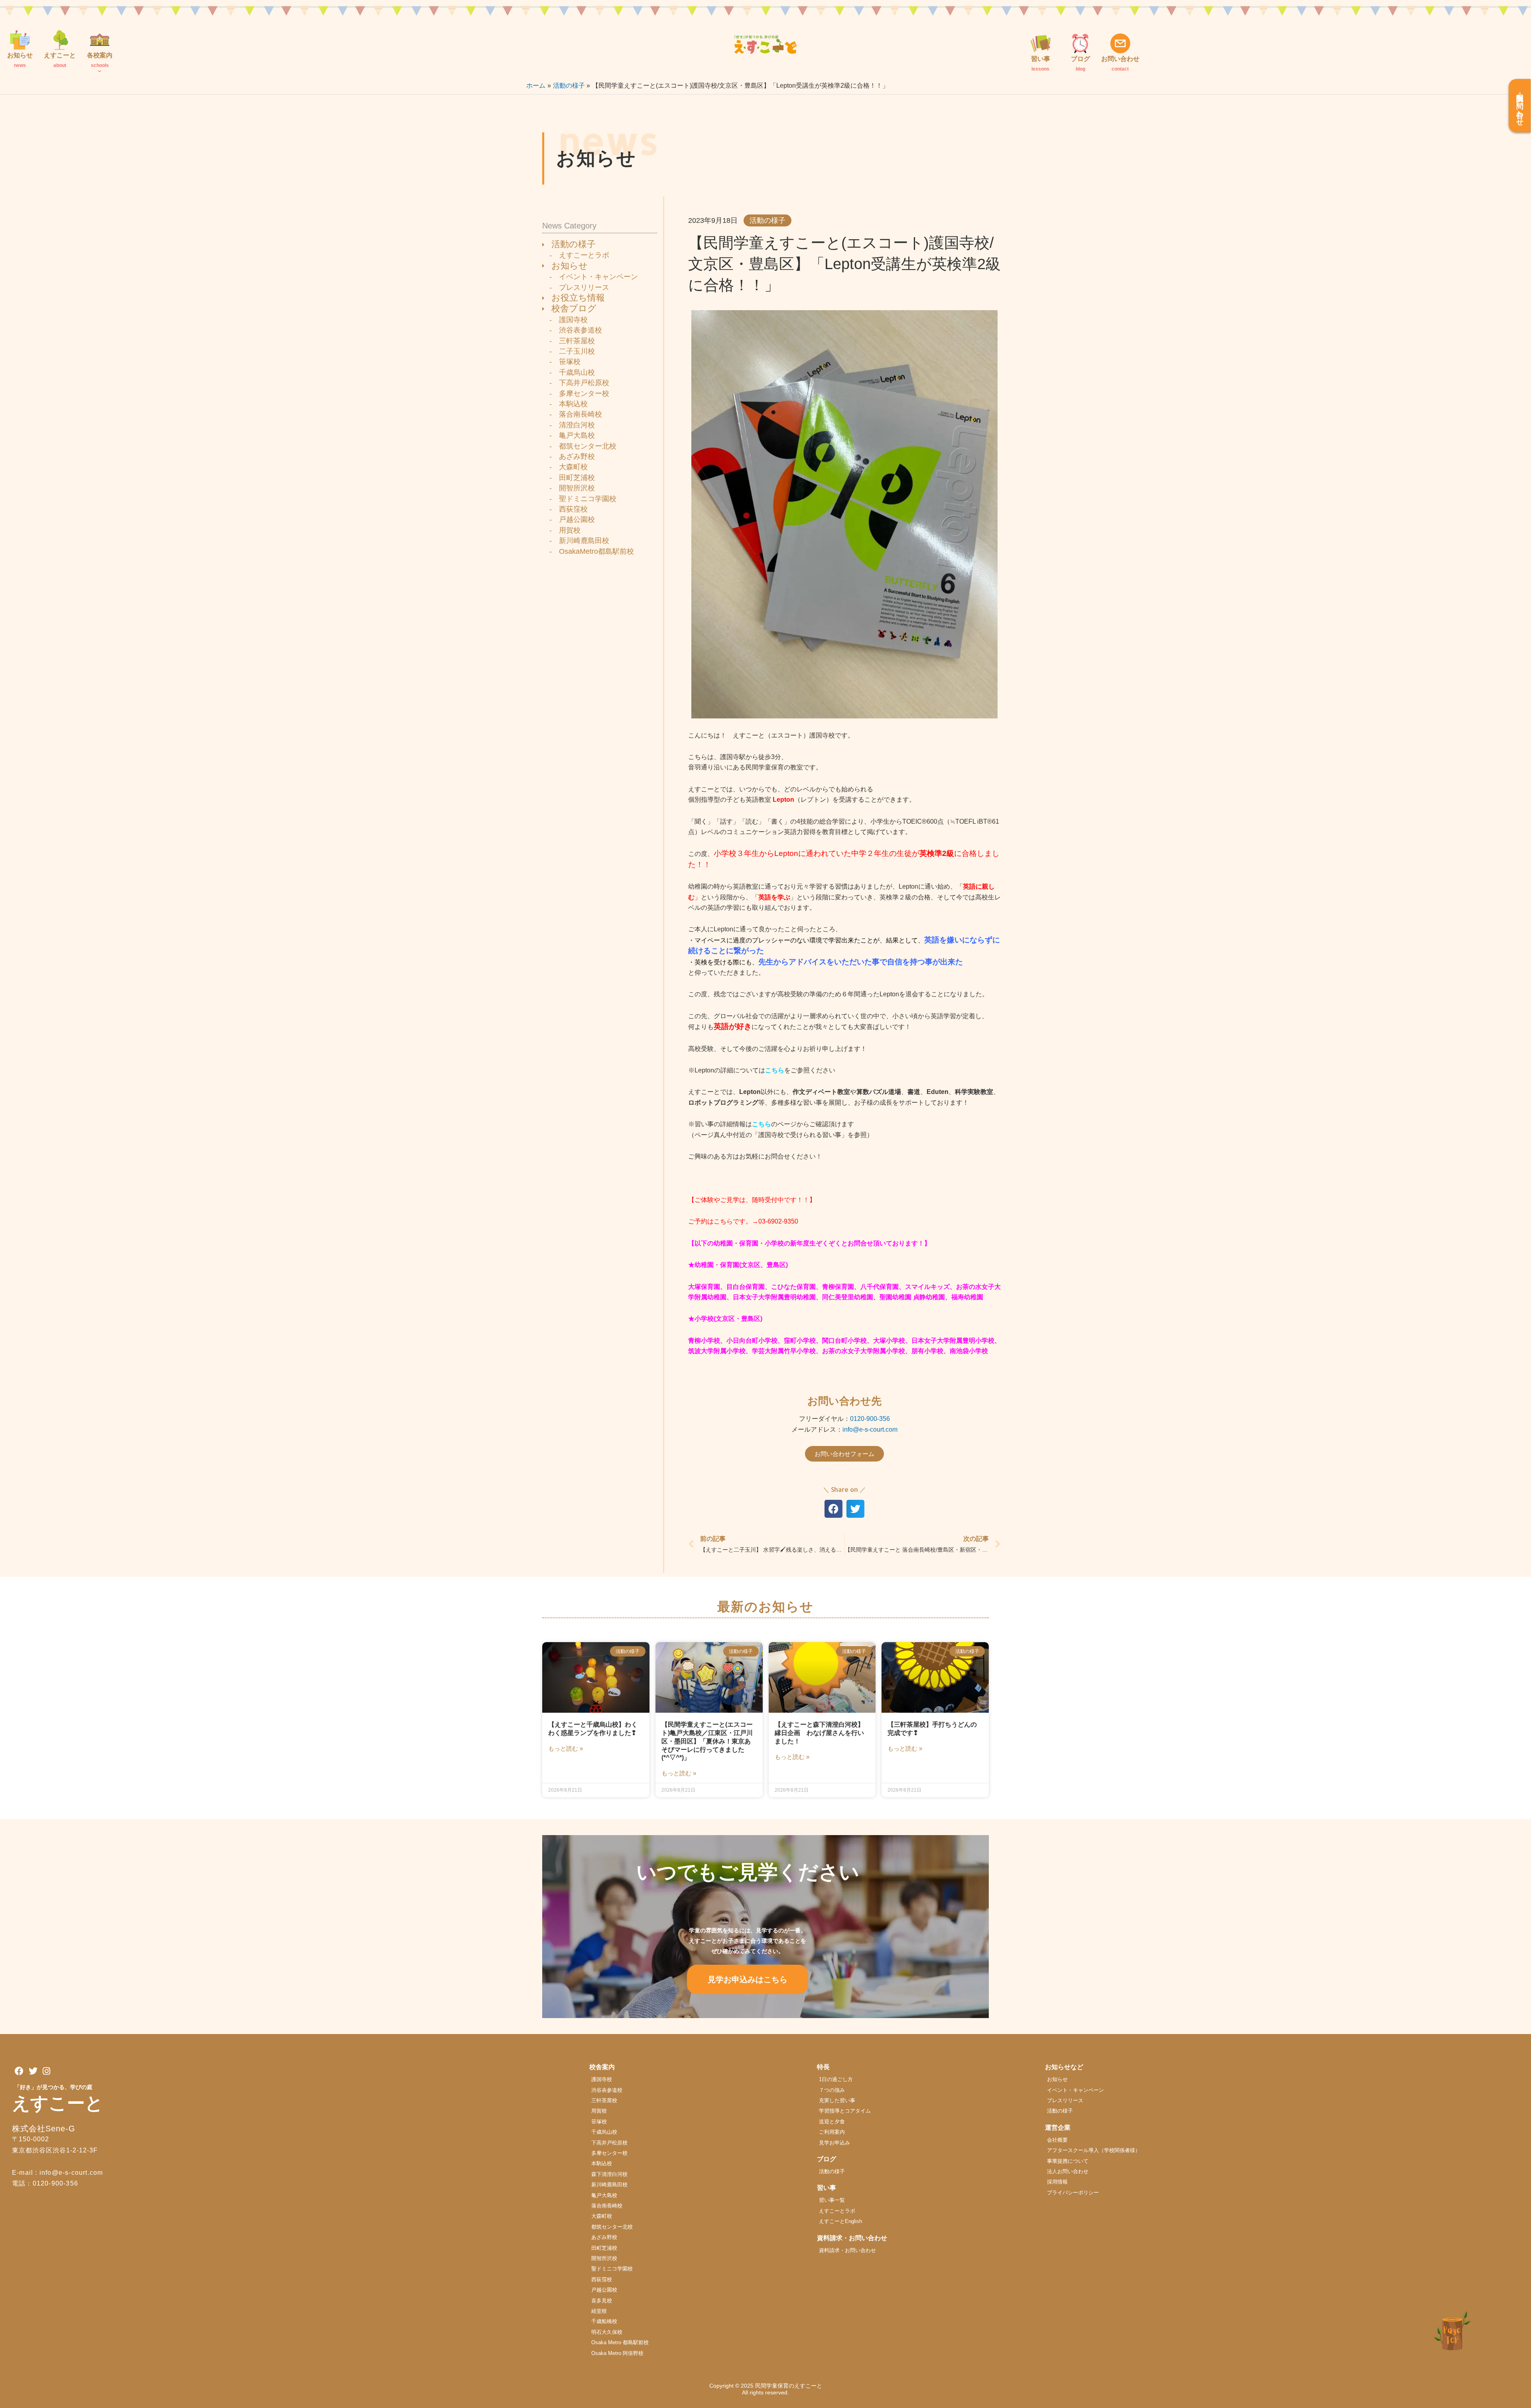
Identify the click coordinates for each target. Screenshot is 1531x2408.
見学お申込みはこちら (748, 1979)
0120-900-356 (870, 1419)
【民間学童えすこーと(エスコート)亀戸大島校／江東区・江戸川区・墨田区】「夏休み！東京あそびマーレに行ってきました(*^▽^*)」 (707, 1741)
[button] (833, 1509)
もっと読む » (566, 1748)
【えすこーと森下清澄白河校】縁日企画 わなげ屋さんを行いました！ (819, 1733)
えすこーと (58, 2103)
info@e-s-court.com (870, 1429)
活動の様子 (767, 220)
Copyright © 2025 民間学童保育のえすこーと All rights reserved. (768, 2389)
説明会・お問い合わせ (1520, 106)
